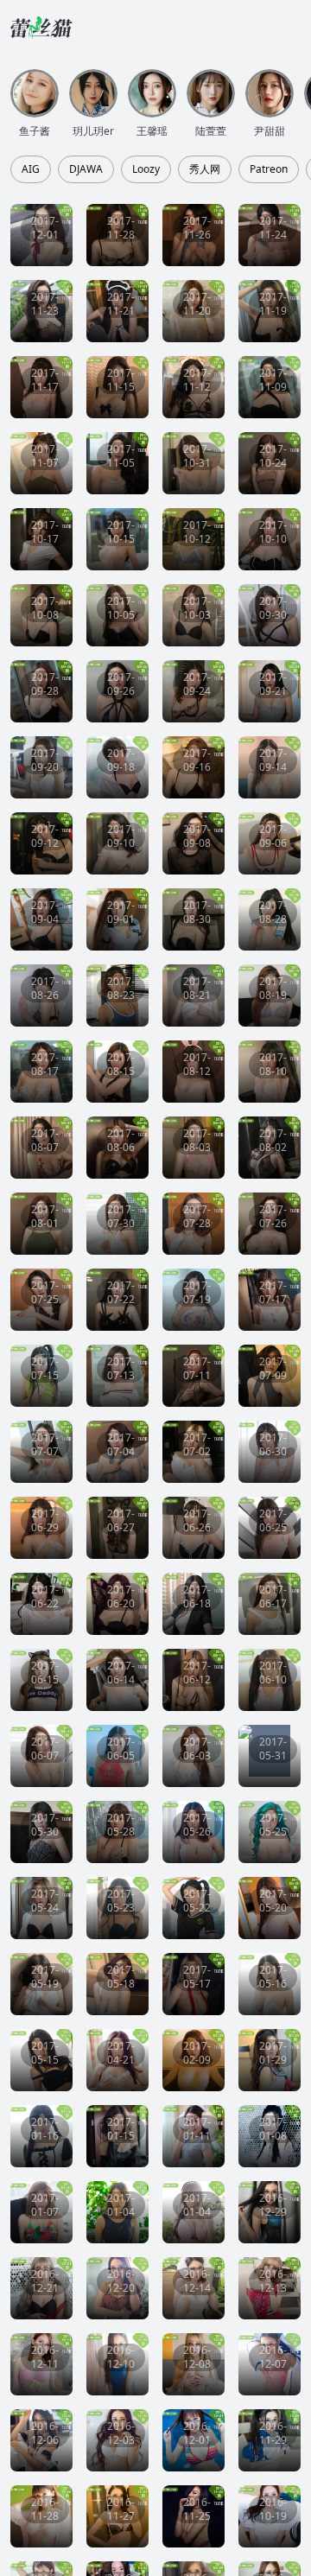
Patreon (269, 169)
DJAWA (86, 169)
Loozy (146, 169)
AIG (31, 169)
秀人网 (205, 169)
